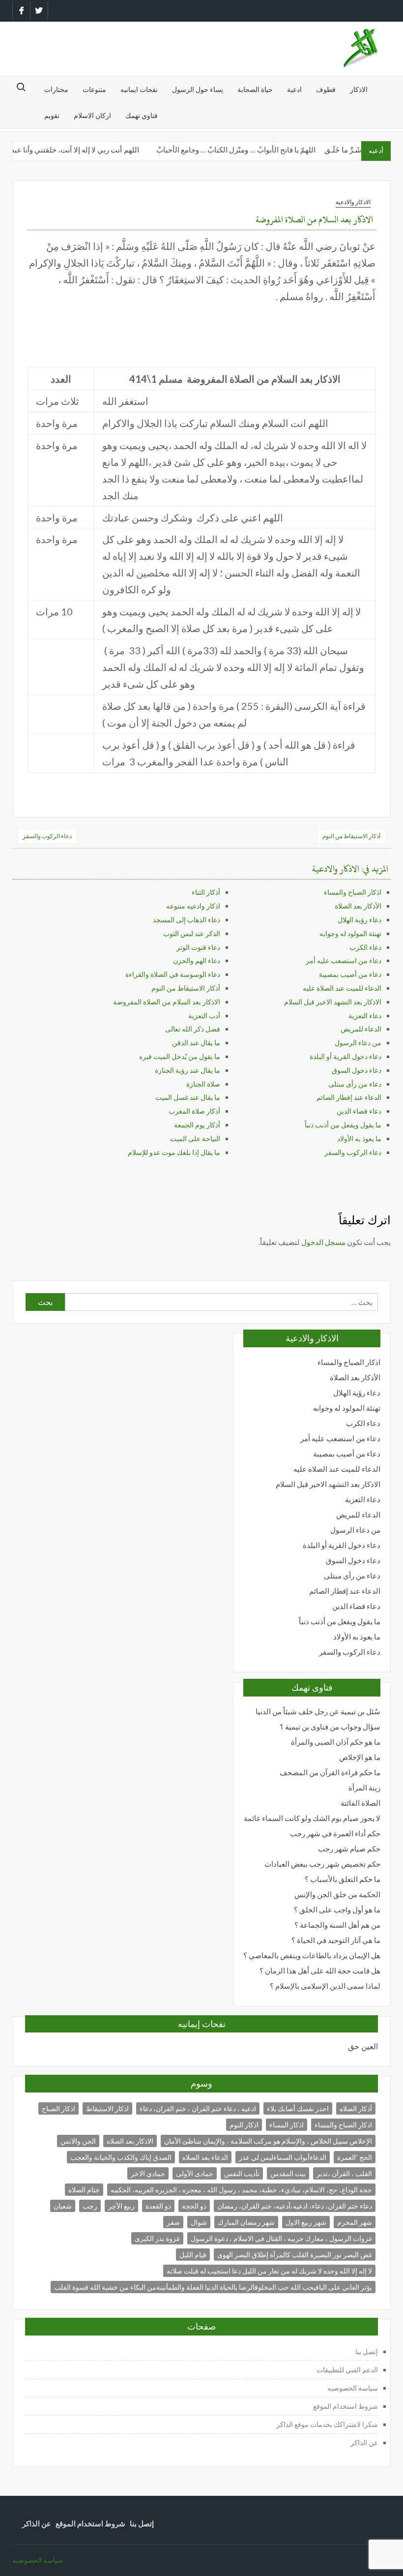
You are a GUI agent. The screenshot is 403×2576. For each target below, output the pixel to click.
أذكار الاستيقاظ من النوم (351, 836)
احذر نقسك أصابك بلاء (298, 2108)
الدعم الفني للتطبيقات (347, 2370)
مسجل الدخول (323, 1242)
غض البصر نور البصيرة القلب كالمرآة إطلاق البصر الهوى (295, 2255)
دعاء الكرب (365, 947)
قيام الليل (193, 2255)
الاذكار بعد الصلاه (130, 2141)
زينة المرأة (364, 1788)
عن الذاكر (364, 2442)
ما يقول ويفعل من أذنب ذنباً (343, 1125)
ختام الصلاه (84, 2190)
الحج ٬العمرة (355, 2157)
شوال (199, 2222)
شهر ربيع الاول (306, 2222)
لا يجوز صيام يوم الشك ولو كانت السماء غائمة (312, 1818)
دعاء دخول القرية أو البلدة (345, 1056)
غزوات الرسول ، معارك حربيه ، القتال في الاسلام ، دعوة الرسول (281, 2238)
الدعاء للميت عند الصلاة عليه (342, 988)
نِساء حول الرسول (198, 89)
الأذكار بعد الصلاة (358, 906)
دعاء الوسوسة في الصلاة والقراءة (173, 974)
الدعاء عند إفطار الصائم (349, 1097)
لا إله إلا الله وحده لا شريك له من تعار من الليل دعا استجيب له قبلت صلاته (269, 2271)
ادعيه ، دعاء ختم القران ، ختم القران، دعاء (198, 2108)
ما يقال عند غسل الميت (188, 1097)
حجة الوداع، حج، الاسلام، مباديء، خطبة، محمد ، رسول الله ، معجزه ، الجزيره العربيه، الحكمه (241, 2190)
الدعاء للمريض (361, 1029)
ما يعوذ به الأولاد (359, 1138)
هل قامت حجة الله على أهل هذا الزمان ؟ (320, 1971)
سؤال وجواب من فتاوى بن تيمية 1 (330, 1727)
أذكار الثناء (206, 892)
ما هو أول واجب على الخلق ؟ (337, 1910)
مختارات (56, 89)
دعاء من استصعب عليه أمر (344, 960)
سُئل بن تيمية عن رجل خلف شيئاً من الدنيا (318, 1712)
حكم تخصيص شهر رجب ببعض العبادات (322, 1864)
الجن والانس (78, 2141)
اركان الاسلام (92, 115)
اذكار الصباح (58, 2108)
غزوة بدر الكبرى (157, 2238)
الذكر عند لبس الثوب (192, 933)
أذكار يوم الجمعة (197, 1125)
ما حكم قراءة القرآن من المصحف (330, 1773)
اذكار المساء (287, 2125)
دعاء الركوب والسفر (47, 836)
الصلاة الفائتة (360, 1803)
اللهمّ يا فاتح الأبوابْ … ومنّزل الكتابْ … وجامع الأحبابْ (247, 150)
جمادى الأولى (195, 2173)
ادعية (294, 89)
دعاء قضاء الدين (359, 1111)
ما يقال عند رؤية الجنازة (187, 1070)
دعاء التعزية (365, 1015)
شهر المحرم (355, 2222)
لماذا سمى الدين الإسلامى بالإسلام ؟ (325, 1986)
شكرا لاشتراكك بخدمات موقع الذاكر (326, 2424)
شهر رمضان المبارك (246, 2222)
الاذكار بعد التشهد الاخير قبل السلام (333, 1002)
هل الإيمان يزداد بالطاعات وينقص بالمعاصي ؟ (312, 1955)
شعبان (63, 2206)
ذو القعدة (158, 2206)
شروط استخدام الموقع (345, 2406)
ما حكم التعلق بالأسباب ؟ (343, 1879)
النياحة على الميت (195, 1138)
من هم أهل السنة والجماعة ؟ (337, 1925)
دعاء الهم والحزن (197, 960)
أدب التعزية (204, 1015)
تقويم (52, 115)
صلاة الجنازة (203, 1084)
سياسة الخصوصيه (353, 2388)
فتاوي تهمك (142, 115)
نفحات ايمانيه (139, 89)
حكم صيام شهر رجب (349, 1849)
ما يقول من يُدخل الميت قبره (180, 1056)
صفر (173, 2222)
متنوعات (94, 89)
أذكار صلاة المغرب (194, 1111)
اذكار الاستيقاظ (107, 2108)
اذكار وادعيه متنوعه (193, 906)
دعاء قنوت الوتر (198, 947)
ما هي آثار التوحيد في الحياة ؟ (336, 1940)
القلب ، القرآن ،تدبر (344, 2173)
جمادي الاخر (148, 2173)
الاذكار (359, 89)
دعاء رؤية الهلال (360, 920)
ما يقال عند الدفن (196, 1043)
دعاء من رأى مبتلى (355, 1084)
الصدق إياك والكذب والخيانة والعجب (121, 2157)
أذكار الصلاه (356, 2108)
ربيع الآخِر (121, 2206)
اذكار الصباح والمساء (353, 892)
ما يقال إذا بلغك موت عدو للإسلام (174, 1152)
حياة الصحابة (255, 89)
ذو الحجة (194, 2206)
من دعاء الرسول (358, 1043)
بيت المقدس (288, 2173)
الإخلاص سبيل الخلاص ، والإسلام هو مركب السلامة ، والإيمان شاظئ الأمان (268, 2141)
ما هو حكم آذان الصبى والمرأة (336, 1742)
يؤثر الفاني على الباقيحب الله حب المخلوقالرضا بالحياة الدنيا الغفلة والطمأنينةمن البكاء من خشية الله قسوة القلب (213, 2287)
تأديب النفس (242, 2173)
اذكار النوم (244, 2125)
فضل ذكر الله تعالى (193, 1029)
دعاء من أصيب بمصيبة (350, 974)
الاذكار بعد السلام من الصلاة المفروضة (167, 1002)
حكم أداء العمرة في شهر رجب (335, 1834)
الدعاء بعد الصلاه (205, 2157)
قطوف (326, 89)
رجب (90, 2206)
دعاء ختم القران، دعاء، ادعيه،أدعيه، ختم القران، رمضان (295, 2206)
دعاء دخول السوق (357, 1070)
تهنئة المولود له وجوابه (350, 933)
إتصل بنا (367, 2351)
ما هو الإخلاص (360, 1757)
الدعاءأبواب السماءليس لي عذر (283, 2157)
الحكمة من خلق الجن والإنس (337, 1894)
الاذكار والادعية (353, 202)
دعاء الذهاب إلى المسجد (187, 920)
